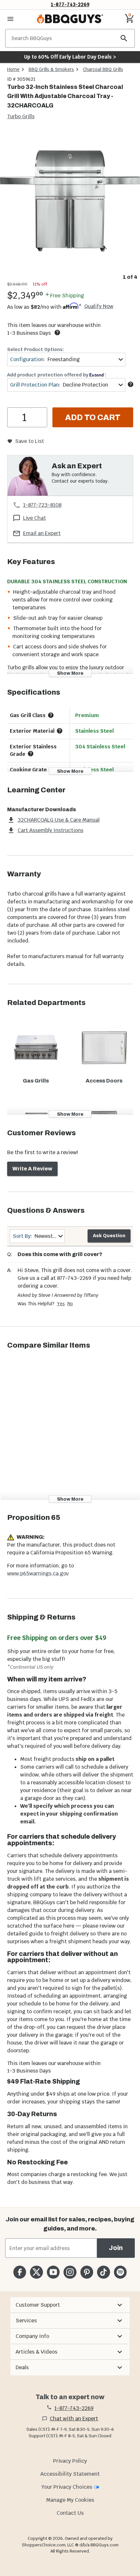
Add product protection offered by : (57, 375)
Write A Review (32, 1169)
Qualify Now (99, 306)
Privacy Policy (70, 2461)
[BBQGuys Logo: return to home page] (70, 19)
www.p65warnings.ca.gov (38, 1573)
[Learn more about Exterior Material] (60, 731)
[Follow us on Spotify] (120, 2272)
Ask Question (109, 1236)
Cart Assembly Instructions (50, 830)
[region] (70, 206)
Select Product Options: (35, 349)
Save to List (29, 441)
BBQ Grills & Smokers (51, 69)
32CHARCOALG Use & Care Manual (59, 820)
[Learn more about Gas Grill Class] (51, 715)
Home (13, 69)
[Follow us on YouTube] (53, 2272)
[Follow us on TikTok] (103, 2272)
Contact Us (70, 2513)
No (70, 1304)
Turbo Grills (21, 116)
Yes (61, 1304)
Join (116, 2248)
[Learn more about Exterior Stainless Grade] (31, 754)
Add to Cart (93, 418)
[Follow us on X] (36, 2272)
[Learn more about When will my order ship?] (57, 333)
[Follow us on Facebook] (20, 2272)
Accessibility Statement (70, 2474)
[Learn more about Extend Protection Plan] (131, 384)
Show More (70, 673)
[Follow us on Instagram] (70, 2272)
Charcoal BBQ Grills (103, 69)
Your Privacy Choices (67, 2487)
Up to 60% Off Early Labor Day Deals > (70, 57)
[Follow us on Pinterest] (87, 2272)
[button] (70, 2305)
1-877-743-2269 (70, 4)
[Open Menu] (10, 19)
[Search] (124, 38)
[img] (70, 201)
